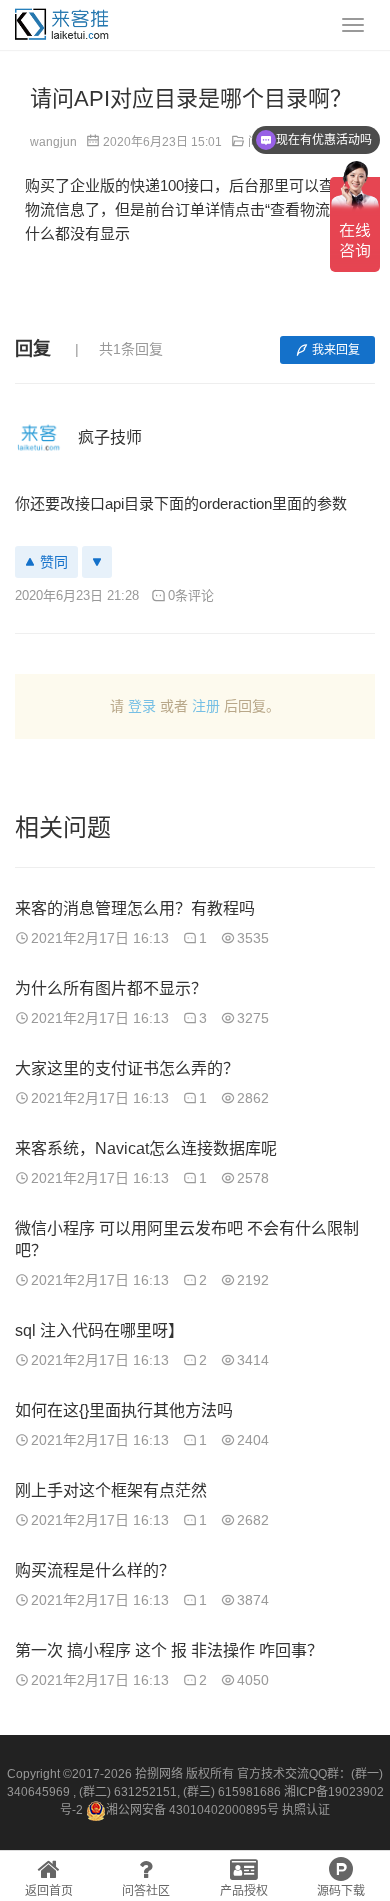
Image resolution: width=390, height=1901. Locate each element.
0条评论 (191, 595)
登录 (142, 706)
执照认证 (306, 1810)
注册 (206, 706)
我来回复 (336, 350)
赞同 (54, 562)
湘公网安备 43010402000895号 (192, 1810)
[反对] (97, 562)
